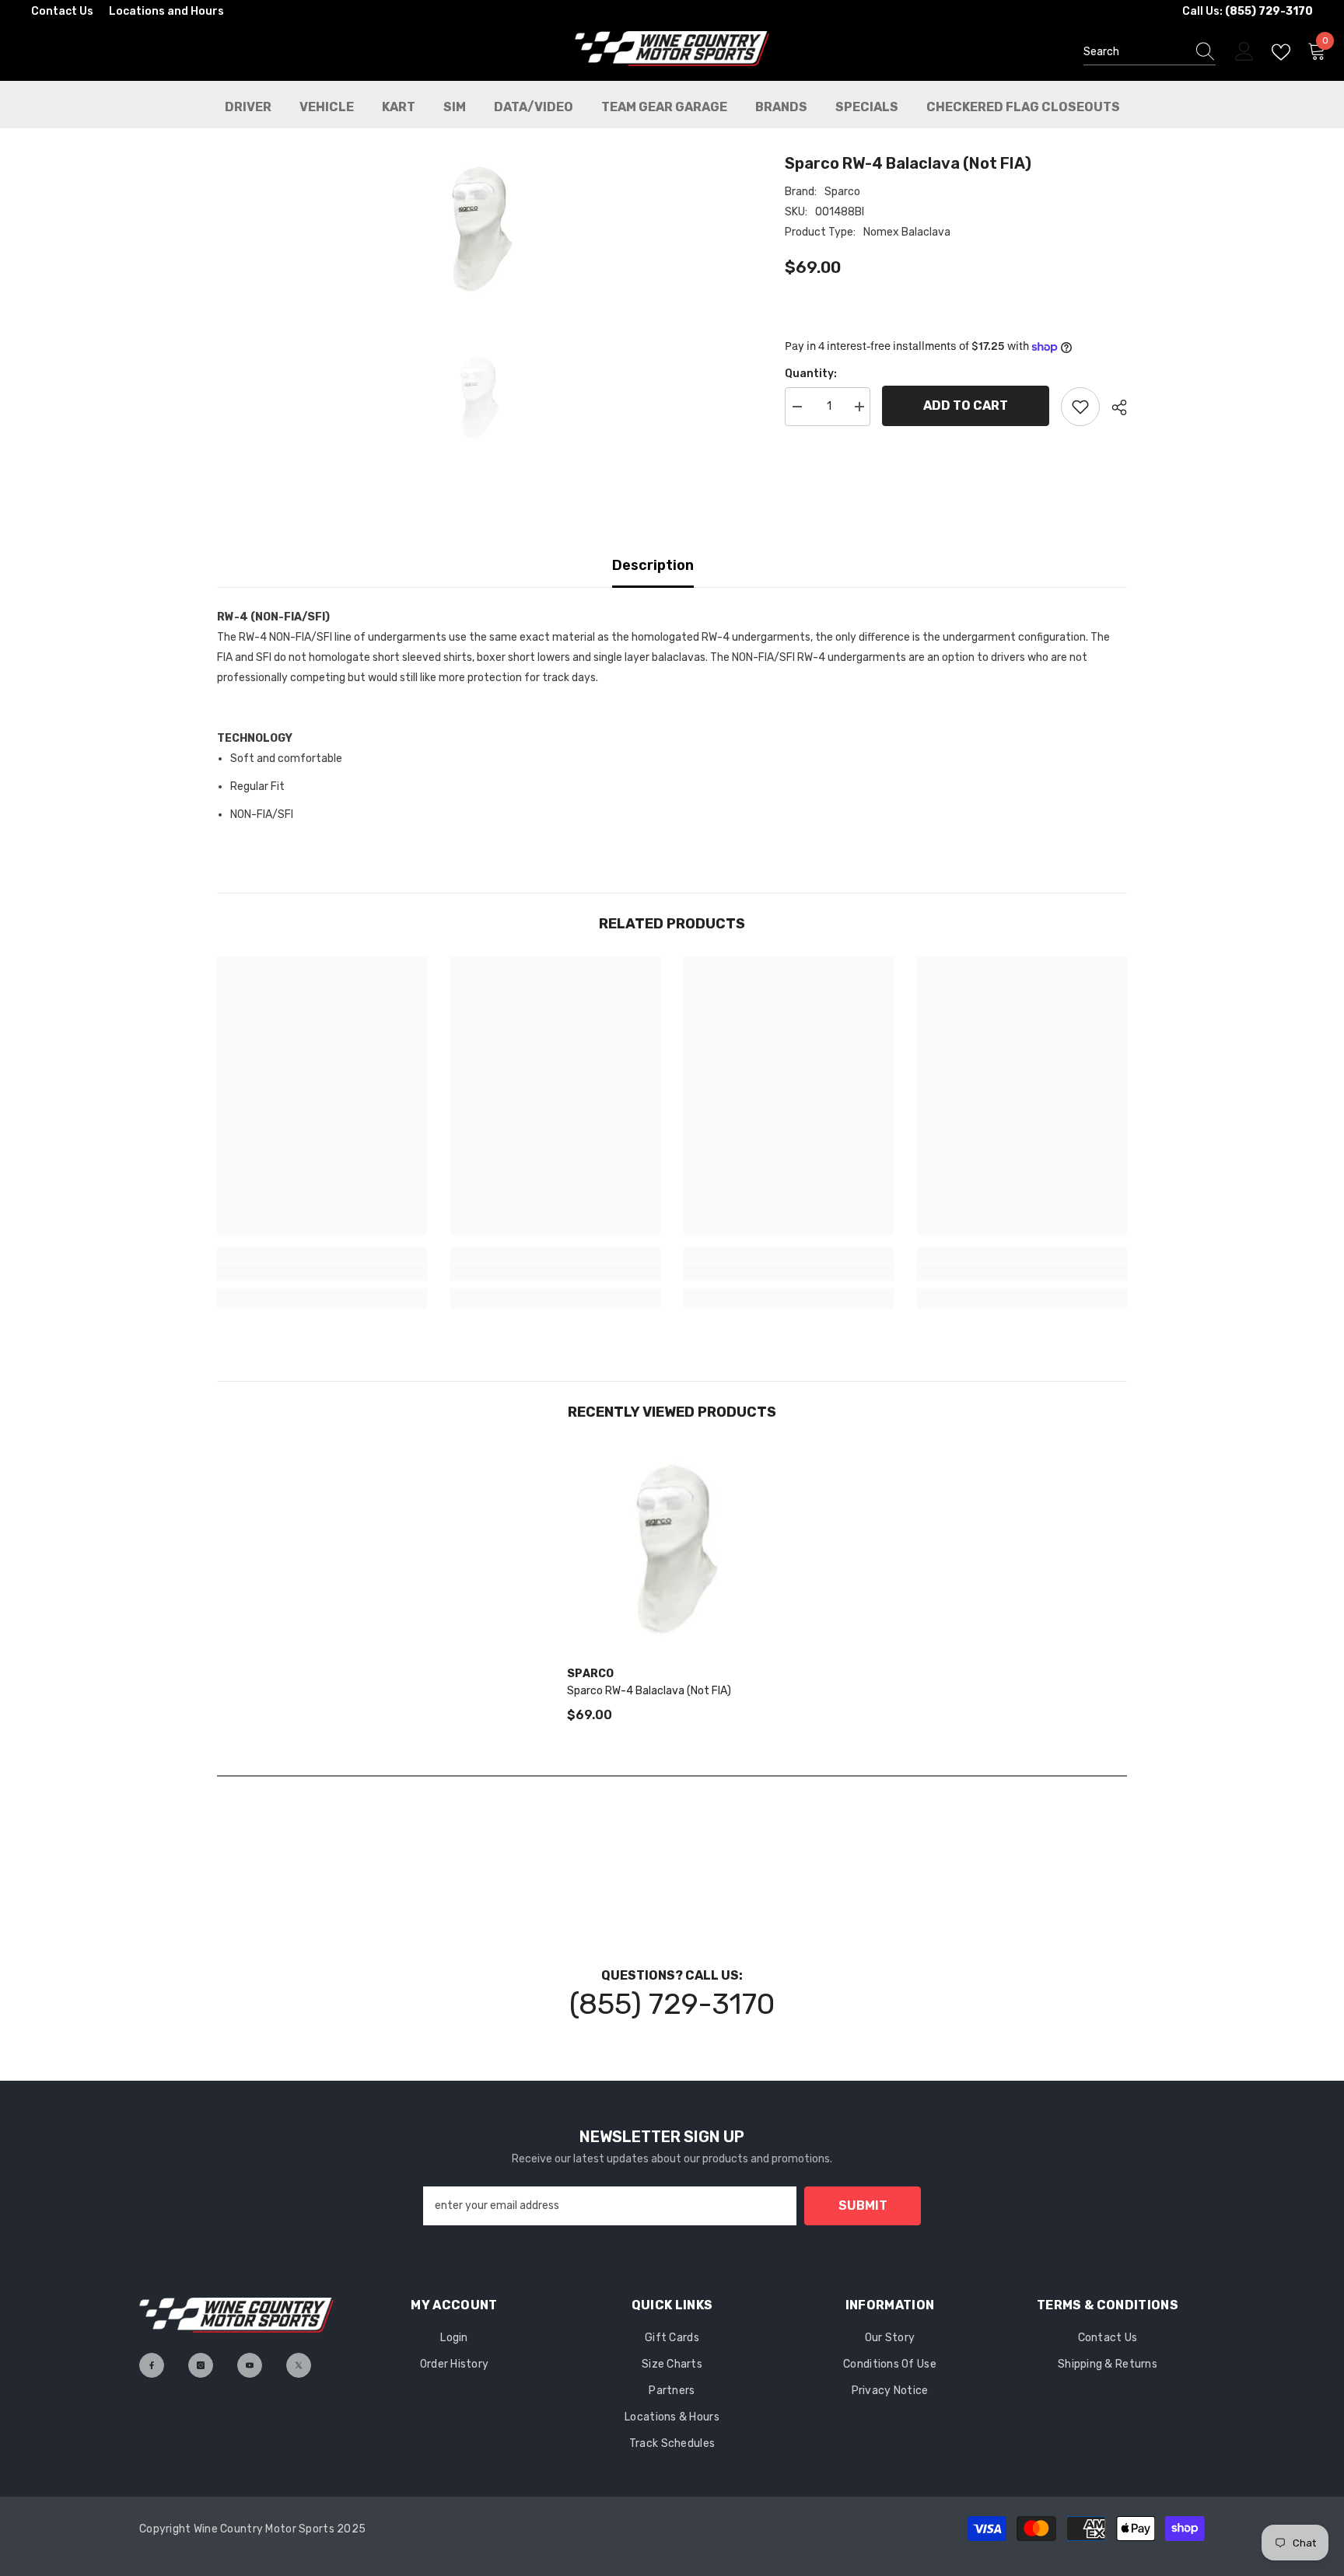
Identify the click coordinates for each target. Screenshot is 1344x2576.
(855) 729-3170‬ (672, 2004)
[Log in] (1244, 52)
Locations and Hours (166, 11)
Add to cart (966, 405)
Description (653, 565)
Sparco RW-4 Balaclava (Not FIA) (649, 1691)
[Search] (1150, 52)
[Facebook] (152, 2365)
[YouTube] (250, 2365)
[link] (322, 1272)
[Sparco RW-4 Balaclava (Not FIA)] (672, 1550)
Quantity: (811, 374)
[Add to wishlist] (1080, 407)
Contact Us (62, 11)
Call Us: (1248, 11)
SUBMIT (863, 2206)
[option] (478, 229)
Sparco (842, 192)
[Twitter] (299, 2365)
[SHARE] (1113, 407)
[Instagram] (201, 2365)
